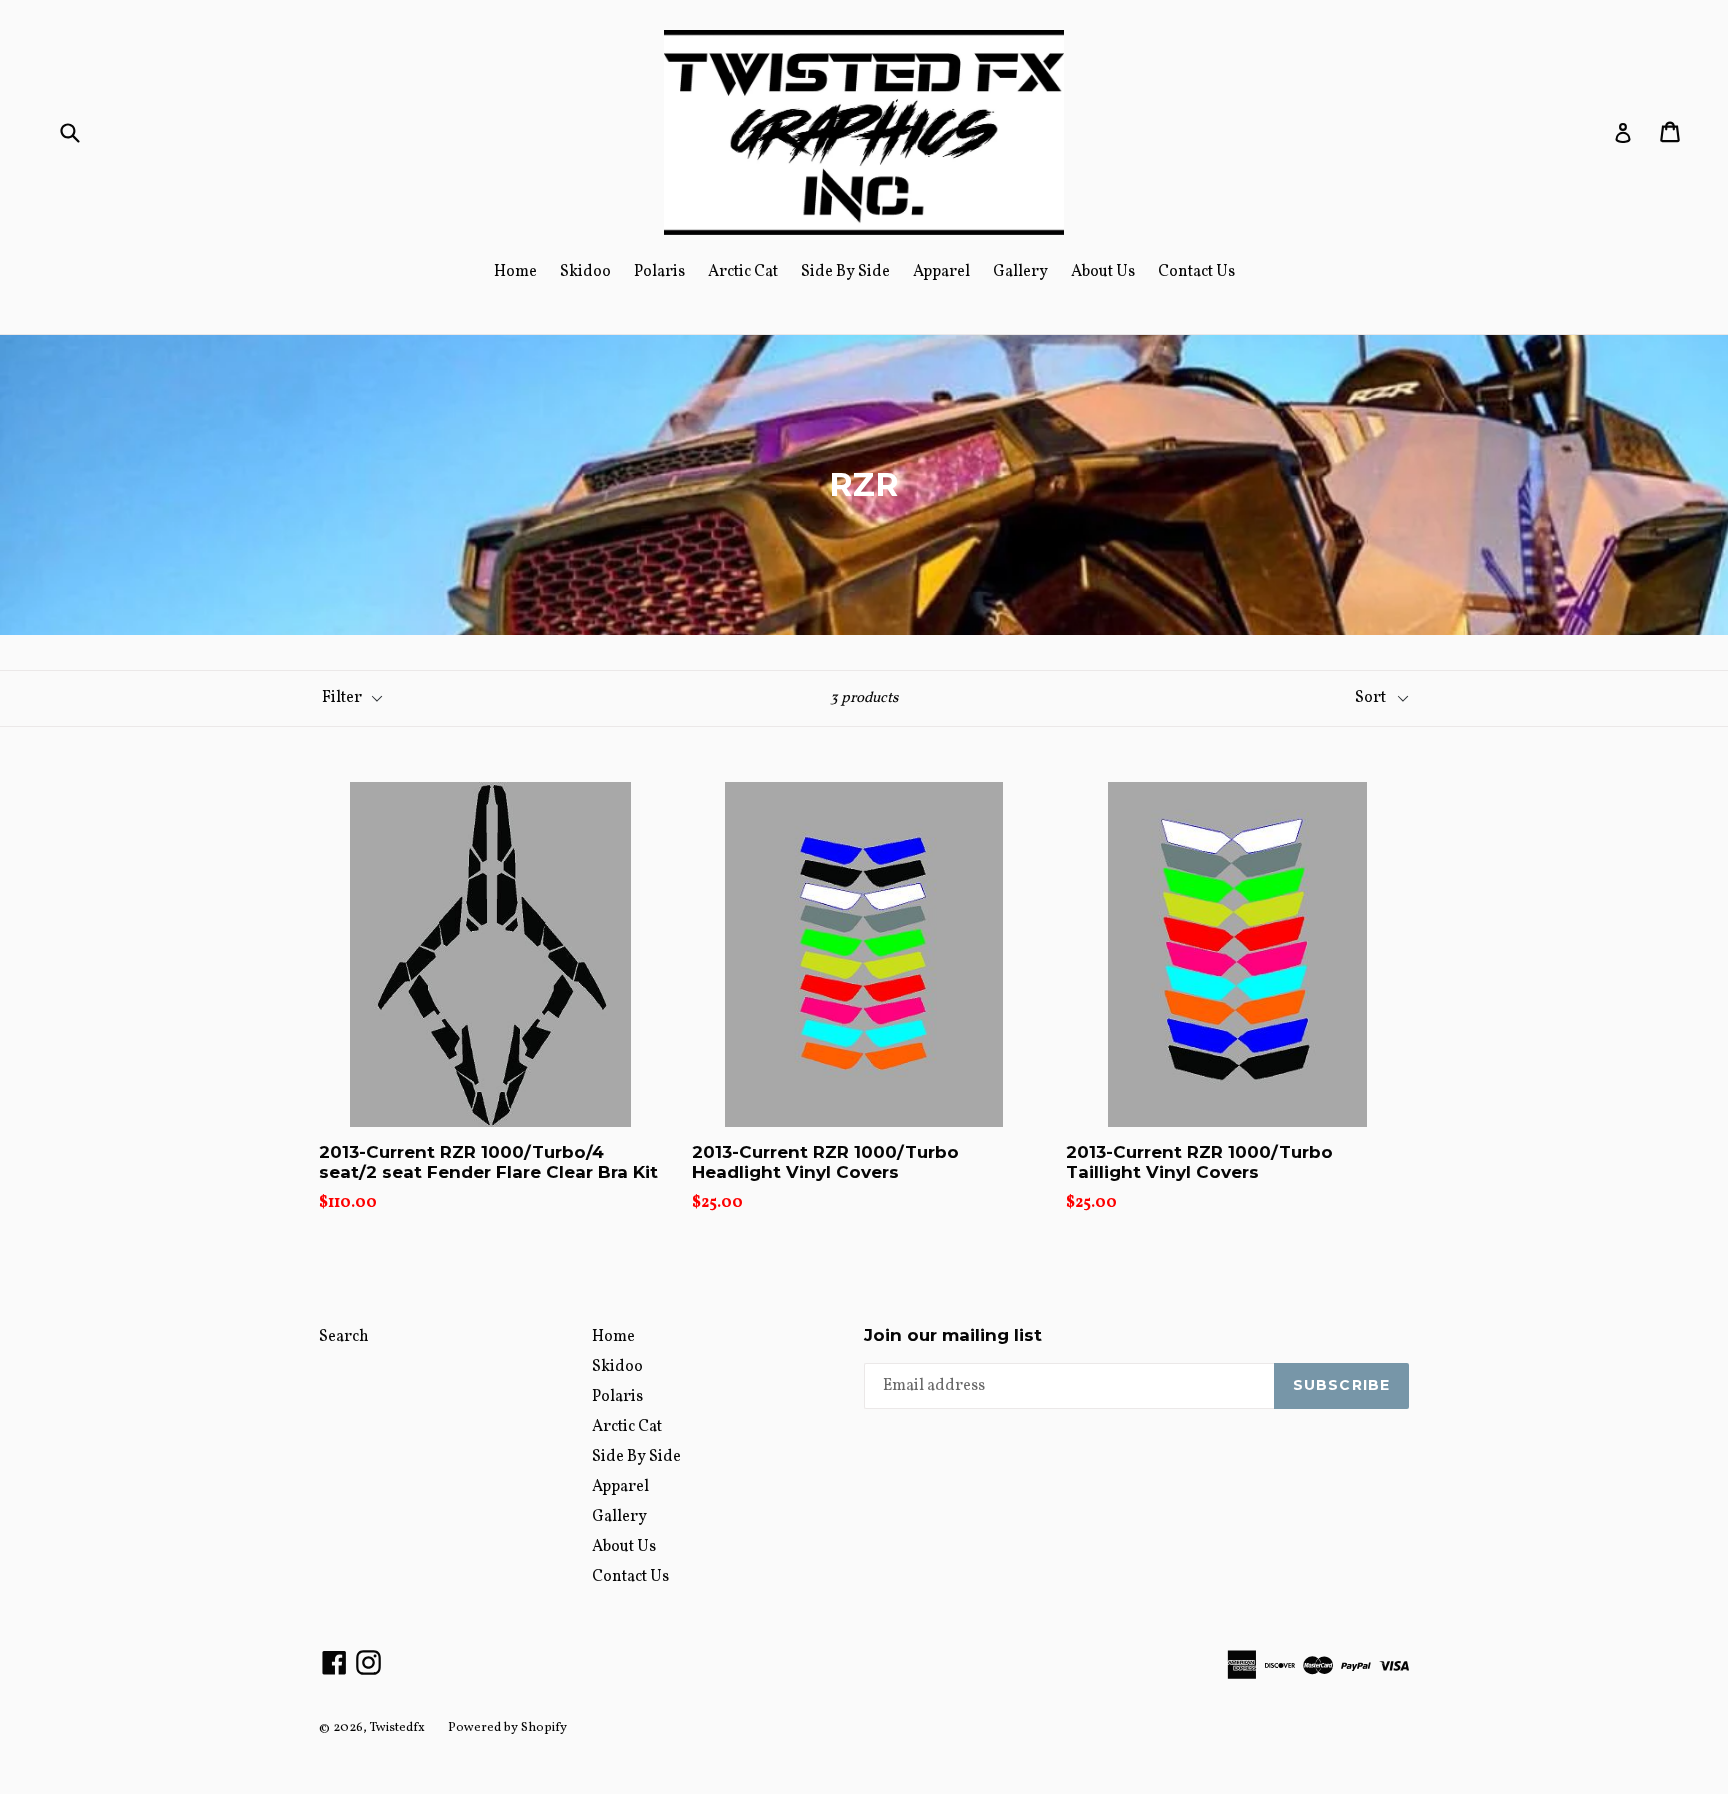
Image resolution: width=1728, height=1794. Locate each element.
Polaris (659, 272)
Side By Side (845, 272)
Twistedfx (397, 1728)
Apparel (941, 272)
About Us (1103, 272)
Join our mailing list (953, 1335)
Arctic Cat (743, 272)
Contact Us (1196, 272)
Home (515, 272)
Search (344, 1337)
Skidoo (585, 272)
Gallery (1020, 272)
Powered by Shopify (507, 1728)
